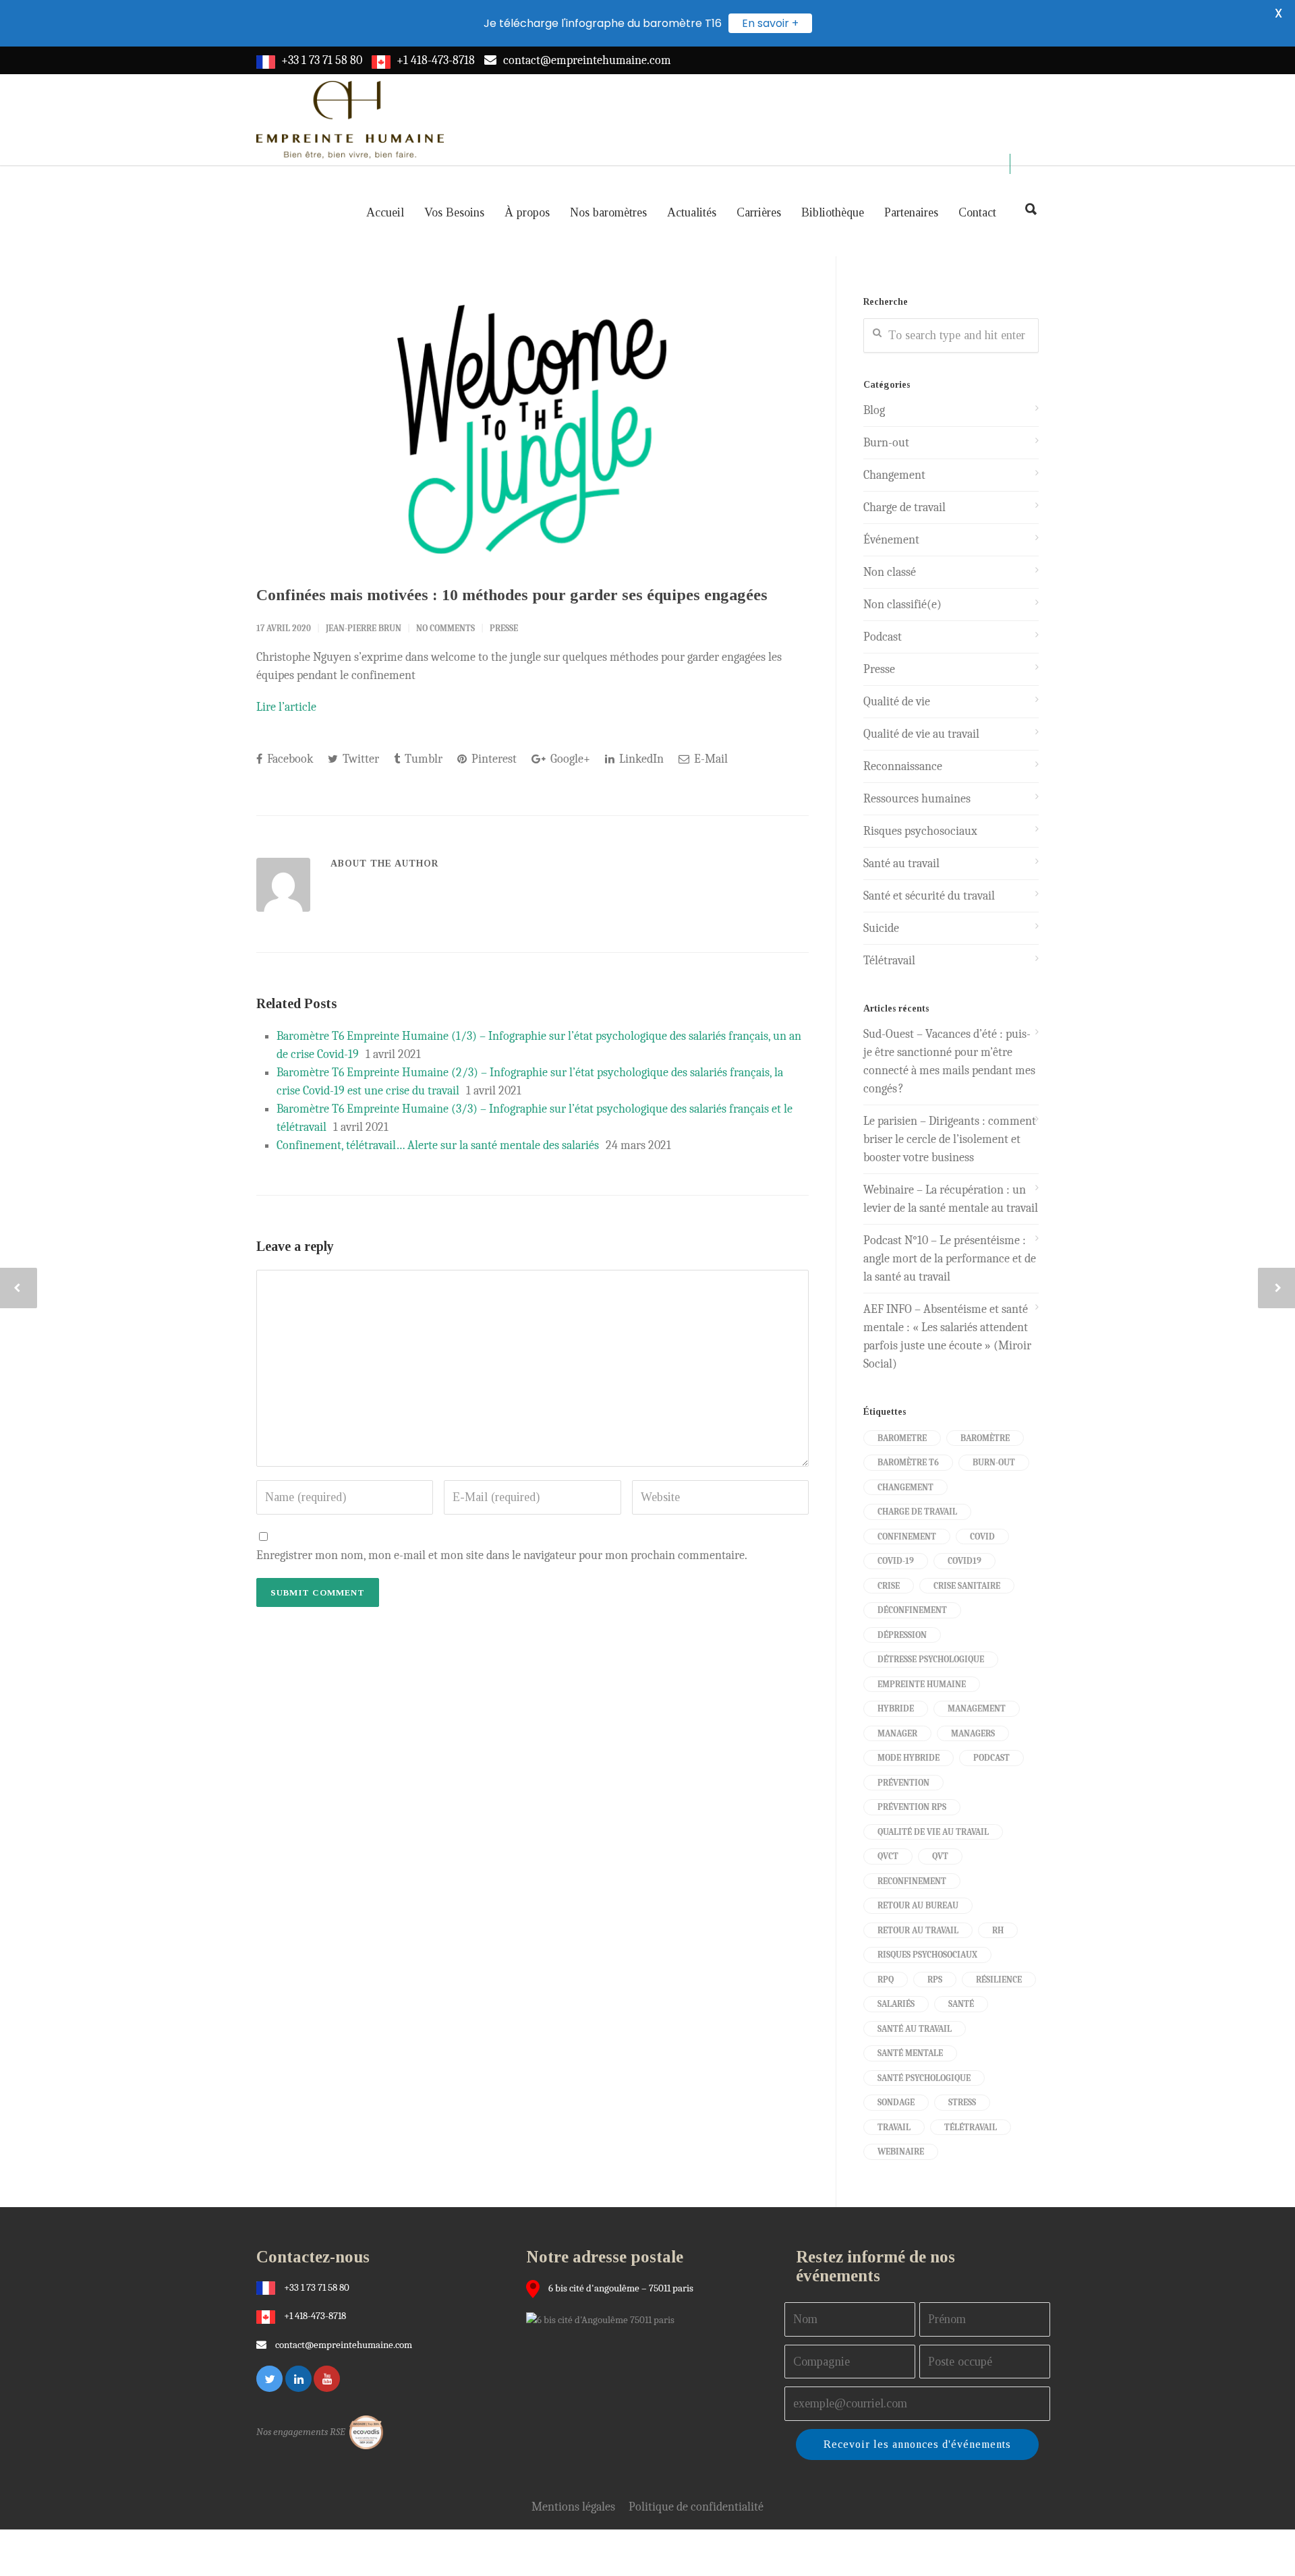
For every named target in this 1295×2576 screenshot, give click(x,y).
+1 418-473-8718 (436, 60)
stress (962, 2102)
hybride (896, 1708)
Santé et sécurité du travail (929, 896)
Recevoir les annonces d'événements (917, 2444)
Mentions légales (573, 2507)
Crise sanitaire (967, 1586)
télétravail (971, 2127)
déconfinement (912, 1610)
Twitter (359, 759)
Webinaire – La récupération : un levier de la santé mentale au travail (951, 1199)
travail (894, 2127)
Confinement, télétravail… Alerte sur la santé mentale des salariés (438, 1145)
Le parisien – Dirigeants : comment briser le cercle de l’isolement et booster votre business (950, 1139)
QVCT (888, 1856)
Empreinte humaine (922, 1684)
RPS (935, 1980)
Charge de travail (904, 507)
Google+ (569, 759)
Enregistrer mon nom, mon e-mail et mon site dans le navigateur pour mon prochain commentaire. (502, 1555)
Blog (874, 410)
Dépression (902, 1635)
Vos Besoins (454, 212)
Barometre (902, 1438)
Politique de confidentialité (696, 2507)
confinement (907, 1536)
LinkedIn (640, 759)
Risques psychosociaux (920, 831)
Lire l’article (286, 707)
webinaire (901, 2151)
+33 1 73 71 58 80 (322, 60)
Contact (977, 212)
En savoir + (770, 23)
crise (889, 1586)
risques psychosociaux (927, 1955)
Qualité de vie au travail (921, 734)
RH (998, 1930)
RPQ (886, 1980)
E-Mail (710, 759)
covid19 (965, 1561)
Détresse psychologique (931, 1659)
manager (897, 1733)
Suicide (881, 928)
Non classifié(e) (902, 605)
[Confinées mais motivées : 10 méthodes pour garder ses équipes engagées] (533, 429)
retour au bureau (918, 1905)
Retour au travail (918, 1930)
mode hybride (909, 1758)
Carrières (759, 212)
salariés (896, 2004)
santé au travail (915, 2029)
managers (973, 1733)
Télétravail (889, 961)
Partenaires (911, 212)
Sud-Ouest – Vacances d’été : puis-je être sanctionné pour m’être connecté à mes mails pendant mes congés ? (949, 1061)
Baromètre (985, 1438)
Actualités (692, 212)
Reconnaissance (903, 766)
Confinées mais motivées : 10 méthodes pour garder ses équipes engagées (512, 595)
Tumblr (422, 759)
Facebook (289, 759)
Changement (894, 475)
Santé (961, 2004)
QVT (940, 1856)
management (977, 1708)
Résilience (999, 1980)
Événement (891, 540)
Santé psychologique (924, 2078)
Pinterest (493, 759)
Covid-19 (896, 1561)
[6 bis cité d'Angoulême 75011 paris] (604, 2319)
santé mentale (910, 2053)
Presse (504, 628)
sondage (896, 2102)
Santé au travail (901, 863)
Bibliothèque (833, 212)
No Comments (445, 628)
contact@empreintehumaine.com (587, 60)
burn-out (994, 1462)
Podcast (883, 637)
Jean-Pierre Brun (364, 628)
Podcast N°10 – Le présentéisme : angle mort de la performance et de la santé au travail (950, 1259)
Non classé (890, 572)
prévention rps (912, 1807)
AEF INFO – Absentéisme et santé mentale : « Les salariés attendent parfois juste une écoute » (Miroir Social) (947, 1337)
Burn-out (886, 443)
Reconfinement (912, 1881)
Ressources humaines (917, 799)
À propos (527, 212)
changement (905, 1487)
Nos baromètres (608, 212)
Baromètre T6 (908, 1462)
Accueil (385, 212)
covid (982, 1536)
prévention (903, 1783)
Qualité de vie (897, 702)
